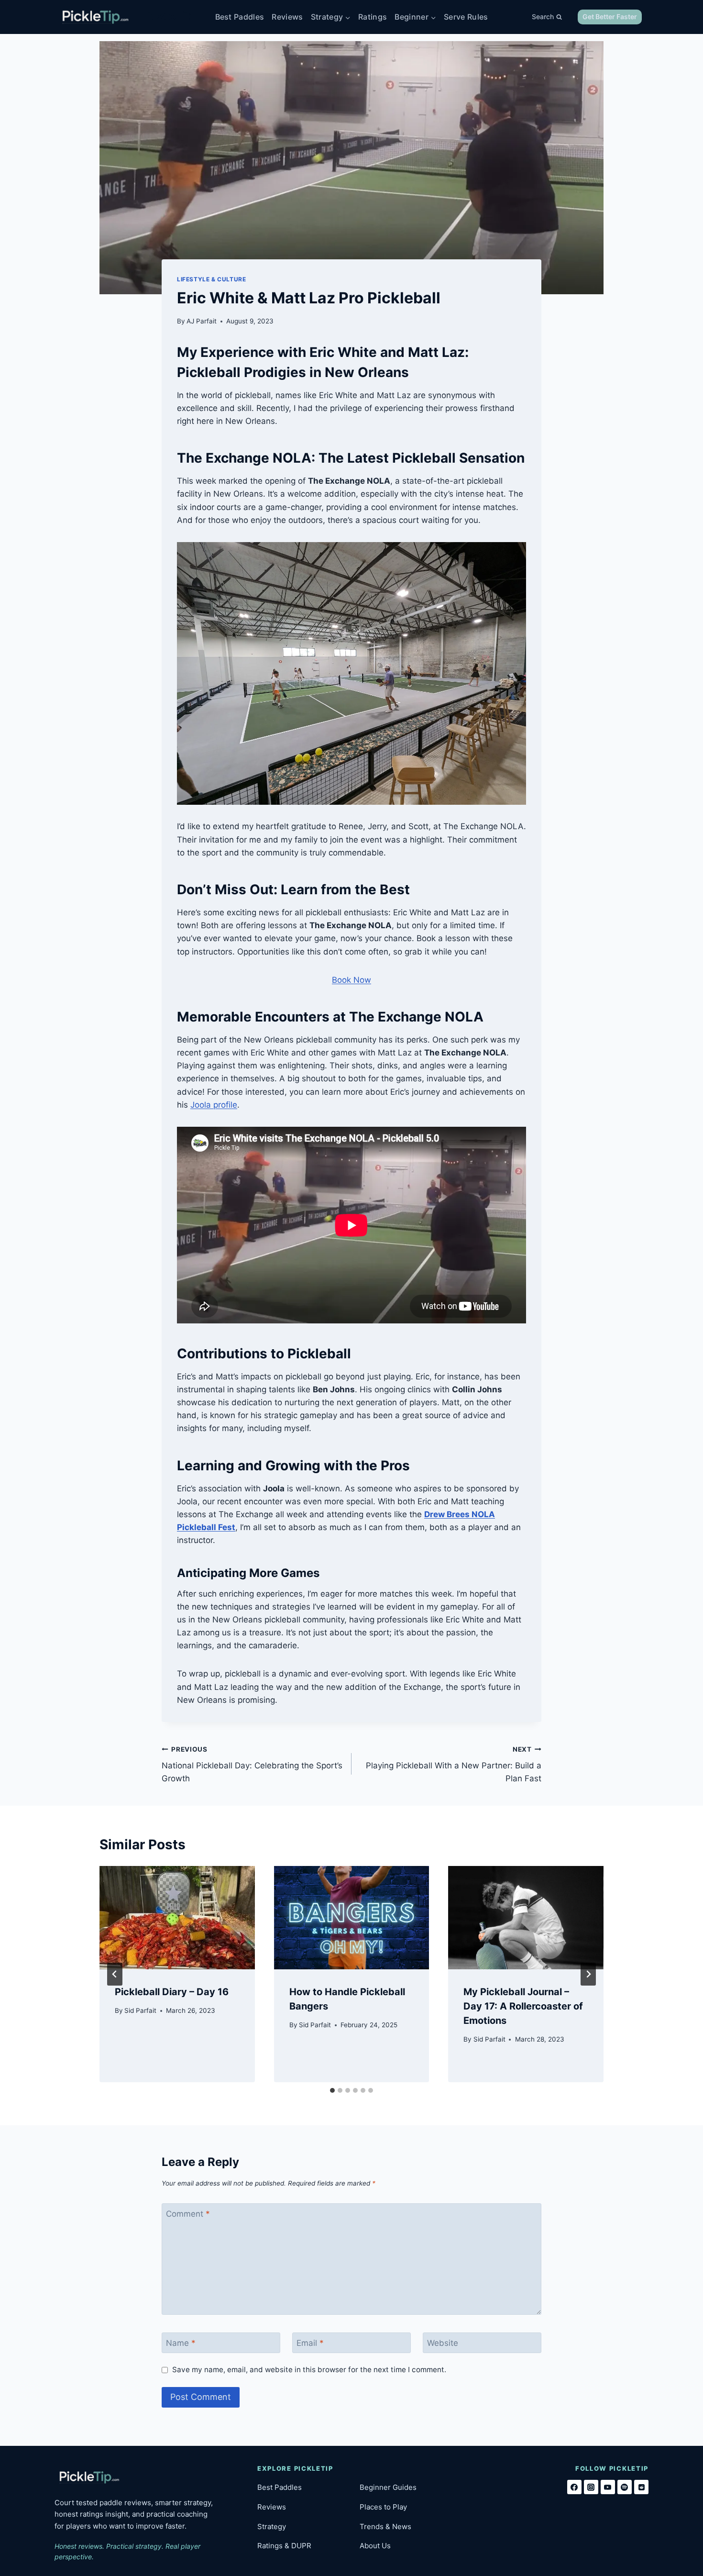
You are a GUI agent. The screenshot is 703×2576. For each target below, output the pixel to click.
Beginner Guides (388, 2487)
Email (310, 2343)
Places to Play (383, 2507)
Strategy (272, 2526)
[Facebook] (574, 2487)
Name (181, 2343)
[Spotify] (625, 2487)
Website (443, 2343)
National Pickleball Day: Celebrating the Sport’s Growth (252, 1765)
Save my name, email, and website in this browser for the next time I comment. (309, 2370)
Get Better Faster (610, 17)
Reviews (287, 17)
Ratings (373, 17)
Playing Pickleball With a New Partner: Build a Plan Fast (454, 1765)
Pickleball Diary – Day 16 (172, 1992)
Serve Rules (466, 17)
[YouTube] (608, 2487)
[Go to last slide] (115, 1974)
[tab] (332, 2090)
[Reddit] (641, 2487)
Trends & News (385, 2526)
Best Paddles (240, 17)
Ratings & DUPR (284, 2546)
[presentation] (177, 1918)
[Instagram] (591, 2487)
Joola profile (214, 1105)
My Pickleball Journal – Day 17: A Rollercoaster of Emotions (523, 2006)
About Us (375, 2546)
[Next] (588, 1974)
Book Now (351, 980)
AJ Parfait (202, 321)
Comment (188, 2214)
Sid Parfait (140, 2010)
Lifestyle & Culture (211, 279)
